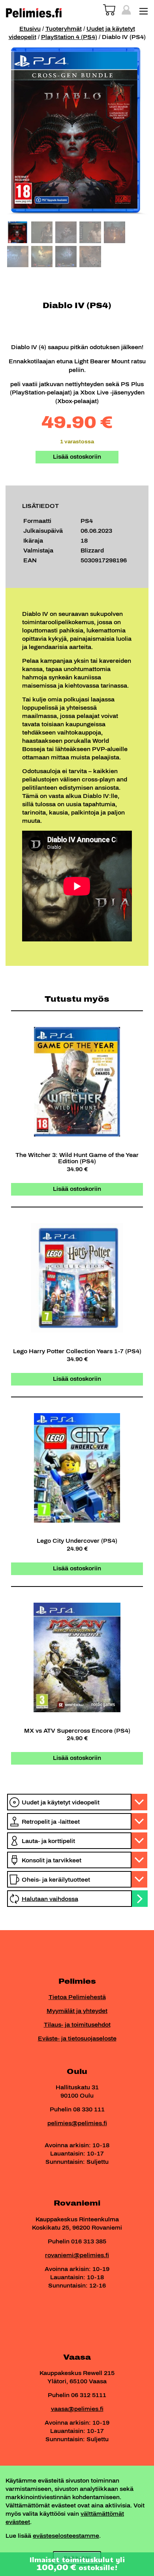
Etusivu (30, 29)
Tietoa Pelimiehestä (77, 1997)
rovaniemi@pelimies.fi (77, 2255)
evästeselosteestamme (66, 2536)
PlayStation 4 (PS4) (69, 37)
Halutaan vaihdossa (50, 1899)
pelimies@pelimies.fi (77, 2123)
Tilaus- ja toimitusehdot (77, 2025)
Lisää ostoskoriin (77, 457)
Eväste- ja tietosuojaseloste (77, 2039)
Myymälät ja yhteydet (77, 2011)
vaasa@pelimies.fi (77, 2409)
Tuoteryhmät (64, 29)
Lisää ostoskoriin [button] (77, 1189)
